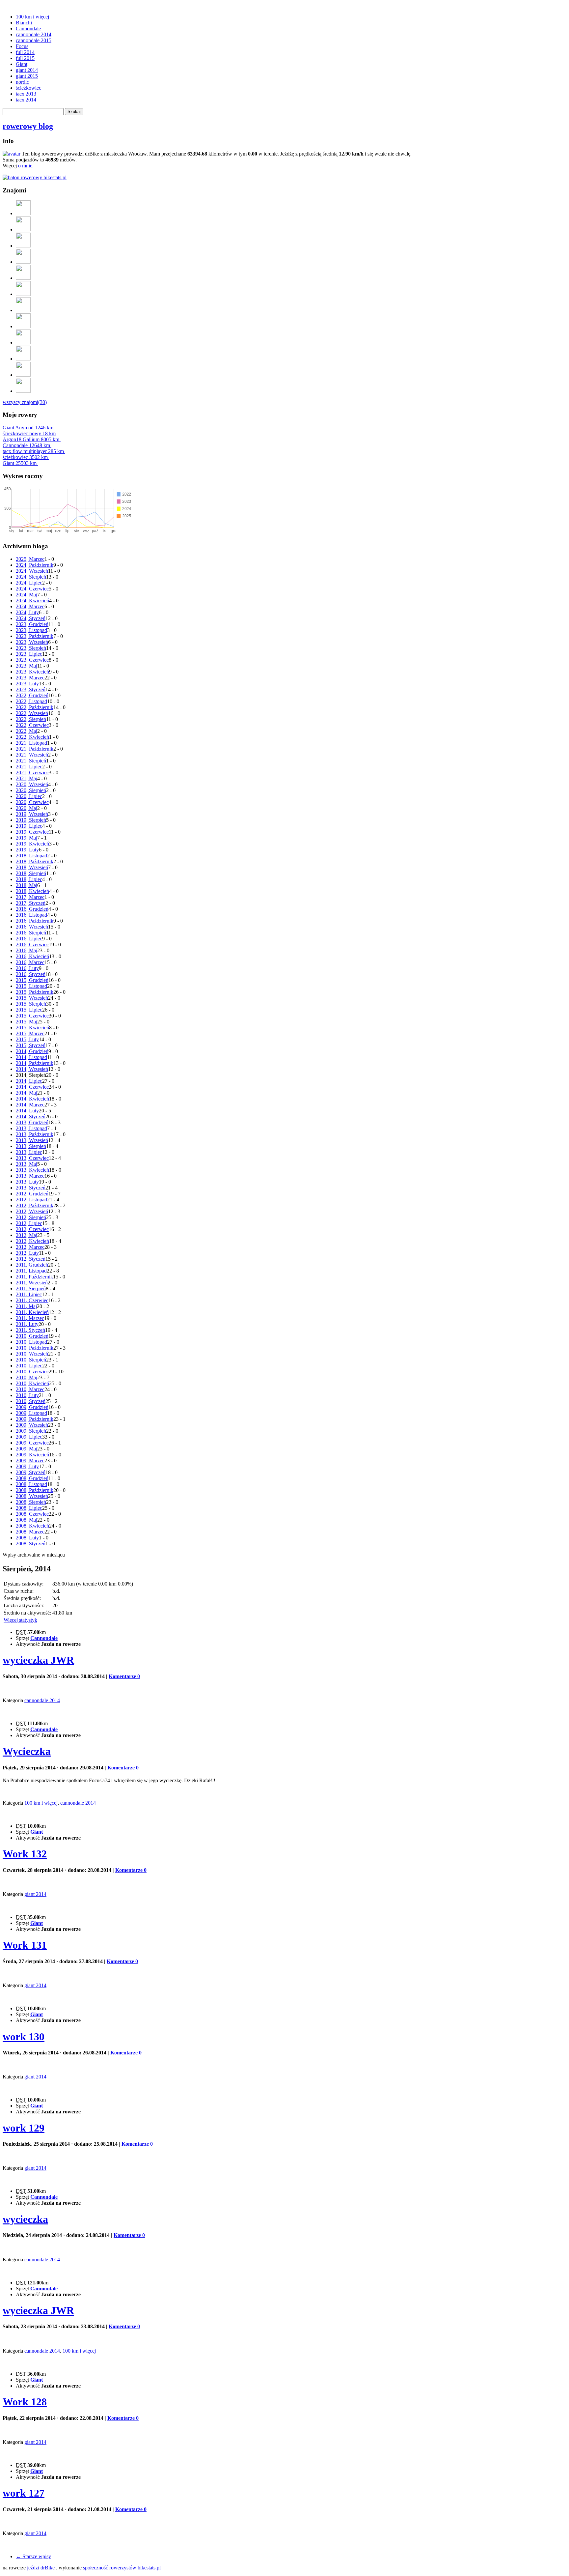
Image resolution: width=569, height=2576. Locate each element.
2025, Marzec (30, 559)
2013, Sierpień (31, 1146)
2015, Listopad (31, 986)
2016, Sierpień (31, 933)
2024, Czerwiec (32, 589)
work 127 (24, 2493)
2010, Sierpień (31, 1360)
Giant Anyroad (28, 428)
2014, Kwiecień (32, 1099)
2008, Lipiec (29, 1508)
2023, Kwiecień (32, 672)
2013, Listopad (31, 1128)
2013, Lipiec (29, 1152)
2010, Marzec (30, 1389)
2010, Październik (35, 1348)
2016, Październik (35, 921)
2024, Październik (35, 565)
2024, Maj (27, 595)
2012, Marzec (30, 1247)
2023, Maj (27, 666)
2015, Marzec (30, 1033)
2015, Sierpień (31, 1004)
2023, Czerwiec (32, 660)
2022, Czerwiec (32, 725)
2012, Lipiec (29, 1223)
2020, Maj (27, 808)
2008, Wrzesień (32, 1496)
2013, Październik (35, 1134)
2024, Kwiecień (32, 601)
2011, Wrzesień (32, 1283)
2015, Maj (27, 1022)
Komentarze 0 (124, 1676)
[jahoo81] (23, 391)
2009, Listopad (31, 1413)
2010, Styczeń (31, 1401)
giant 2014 (27, 70)
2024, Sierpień (31, 577)
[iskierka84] (23, 278)
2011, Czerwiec (32, 1300)
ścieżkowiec (28, 88)
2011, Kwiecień (32, 1312)
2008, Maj (27, 1520)
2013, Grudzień (32, 1122)
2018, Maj (27, 885)
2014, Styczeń (31, 1116)
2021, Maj (27, 778)
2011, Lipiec (29, 1294)
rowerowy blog (28, 126)
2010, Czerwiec (32, 1372)
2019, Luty (27, 850)
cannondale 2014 (34, 34)
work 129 (24, 2128)
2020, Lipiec (29, 796)
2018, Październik (35, 861)
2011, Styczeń (30, 1330)
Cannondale (28, 29)
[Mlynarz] (23, 375)
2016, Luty (27, 968)
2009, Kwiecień (32, 1455)
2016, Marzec (30, 962)
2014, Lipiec (29, 1081)
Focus (22, 46)
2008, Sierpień (31, 1502)
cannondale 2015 (34, 40)
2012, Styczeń (31, 1259)
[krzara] (23, 246)
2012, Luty (27, 1253)
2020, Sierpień (31, 790)
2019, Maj (27, 838)
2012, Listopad (31, 1200)
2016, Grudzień (32, 909)
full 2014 (25, 52)
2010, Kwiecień (32, 1383)
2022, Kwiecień (32, 737)
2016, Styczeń (31, 974)
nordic (22, 82)
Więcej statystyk (20, 1620)
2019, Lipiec (29, 826)
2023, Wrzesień (32, 642)
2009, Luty (27, 1466)
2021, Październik (35, 749)
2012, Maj (27, 1235)
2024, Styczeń (31, 618)
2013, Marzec (30, 1176)
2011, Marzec (30, 1318)
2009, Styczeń (31, 1472)
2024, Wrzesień (32, 571)
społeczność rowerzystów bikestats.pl (122, 2568)
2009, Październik (35, 1419)
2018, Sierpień (31, 873)
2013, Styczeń (31, 1188)
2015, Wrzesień (32, 998)
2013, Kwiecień (32, 1170)
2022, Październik (35, 707)
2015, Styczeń (31, 1045)
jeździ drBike (41, 2568)
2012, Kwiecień (32, 1241)
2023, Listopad (31, 630)
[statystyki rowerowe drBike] (35, 177)
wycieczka (25, 2219)
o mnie (25, 166)
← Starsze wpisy (33, 2556)
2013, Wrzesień (32, 1140)
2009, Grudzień (32, 1407)
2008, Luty (27, 1538)
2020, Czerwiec (32, 802)
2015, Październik (35, 992)
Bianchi (24, 23)
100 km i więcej (32, 17)
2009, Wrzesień (32, 1425)
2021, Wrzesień (32, 755)
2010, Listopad (31, 1342)
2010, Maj (27, 1377)
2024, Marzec (30, 606)
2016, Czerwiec (32, 945)
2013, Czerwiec (32, 1158)
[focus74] (23, 343)
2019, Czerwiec (32, 832)
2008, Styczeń (31, 1544)
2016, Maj (27, 950)
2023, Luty (27, 684)
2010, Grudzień (32, 1336)
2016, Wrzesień (32, 927)
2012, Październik (35, 1205)
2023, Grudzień (32, 624)
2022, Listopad (31, 701)
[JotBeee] (23, 213)
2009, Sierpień (31, 1431)
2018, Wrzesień (32, 867)
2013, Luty (27, 1182)
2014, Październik (35, 1063)
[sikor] (23, 262)
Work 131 (25, 1945)
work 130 (24, 2037)
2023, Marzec (30, 678)
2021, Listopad (31, 743)
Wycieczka (27, 1751)
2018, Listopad (31, 856)
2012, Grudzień (32, 1194)
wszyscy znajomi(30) (25, 402)
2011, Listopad (31, 1271)
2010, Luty (27, 1395)
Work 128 (25, 2402)
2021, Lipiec (29, 767)
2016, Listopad (31, 915)
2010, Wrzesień (32, 1354)
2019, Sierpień (31, 820)
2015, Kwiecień (32, 1028)
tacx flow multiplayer (33, 451)
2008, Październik (35, 1490)
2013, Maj (27, 1164)
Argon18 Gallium (31, 439)
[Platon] (23, 326)
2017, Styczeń (31, 903)
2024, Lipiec (29, 583)
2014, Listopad (31, 1057)
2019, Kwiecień (32, 844)
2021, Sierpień (31, 761)
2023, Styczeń (31, 689)
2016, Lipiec (29, 939)
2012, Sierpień (31, 1217)
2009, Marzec (30, 1460)
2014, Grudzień (32, 1051)
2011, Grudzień (32, 1265)
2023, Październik (35, 636)
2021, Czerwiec (32, 773)
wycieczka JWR (38, 1660)
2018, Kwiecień (32, 891)
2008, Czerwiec (32, 1514)
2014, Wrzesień (32, 1069)
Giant (22, 64)
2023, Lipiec (29, 654)
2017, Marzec (30, 897)
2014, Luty (27, 1111)
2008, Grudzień (32, 1478)
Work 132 (25, 1854)
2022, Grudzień (32, 695)
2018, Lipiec (29, 879)
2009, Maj (27, 1449)
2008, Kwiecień (32, 1526)
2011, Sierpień (31, 1288)
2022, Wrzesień (32, 713)
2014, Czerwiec (32, 1087)
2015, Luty (27, 1039)
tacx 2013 (26, 94)
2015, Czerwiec (32, 1016)
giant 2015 (27, 76)
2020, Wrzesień (32, 784)
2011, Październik (34, 1277)
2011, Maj (26, 1306)
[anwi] (23, 229)
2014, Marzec (30, 1105)
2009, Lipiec (29, 1437)
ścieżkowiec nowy (29, 433)
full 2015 (25, 58)
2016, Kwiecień (32, 956)
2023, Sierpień (31, 648)
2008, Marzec (30, 1532)
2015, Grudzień (32, 980)
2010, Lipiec (29, 1366)
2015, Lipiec (29, 1010)
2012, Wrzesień (32, 1211)
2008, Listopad (31, 1484)
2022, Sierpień (31, 719)
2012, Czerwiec (32, 1229)
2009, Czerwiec (32, 1443)
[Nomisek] (23, 294)
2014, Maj (27, 1093)
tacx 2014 (26, 100)
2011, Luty (27, 1324)
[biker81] (23, 359)
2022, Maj (27, 731)
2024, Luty (27, 612)
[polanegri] (23, 310)
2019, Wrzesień (32, 814)
